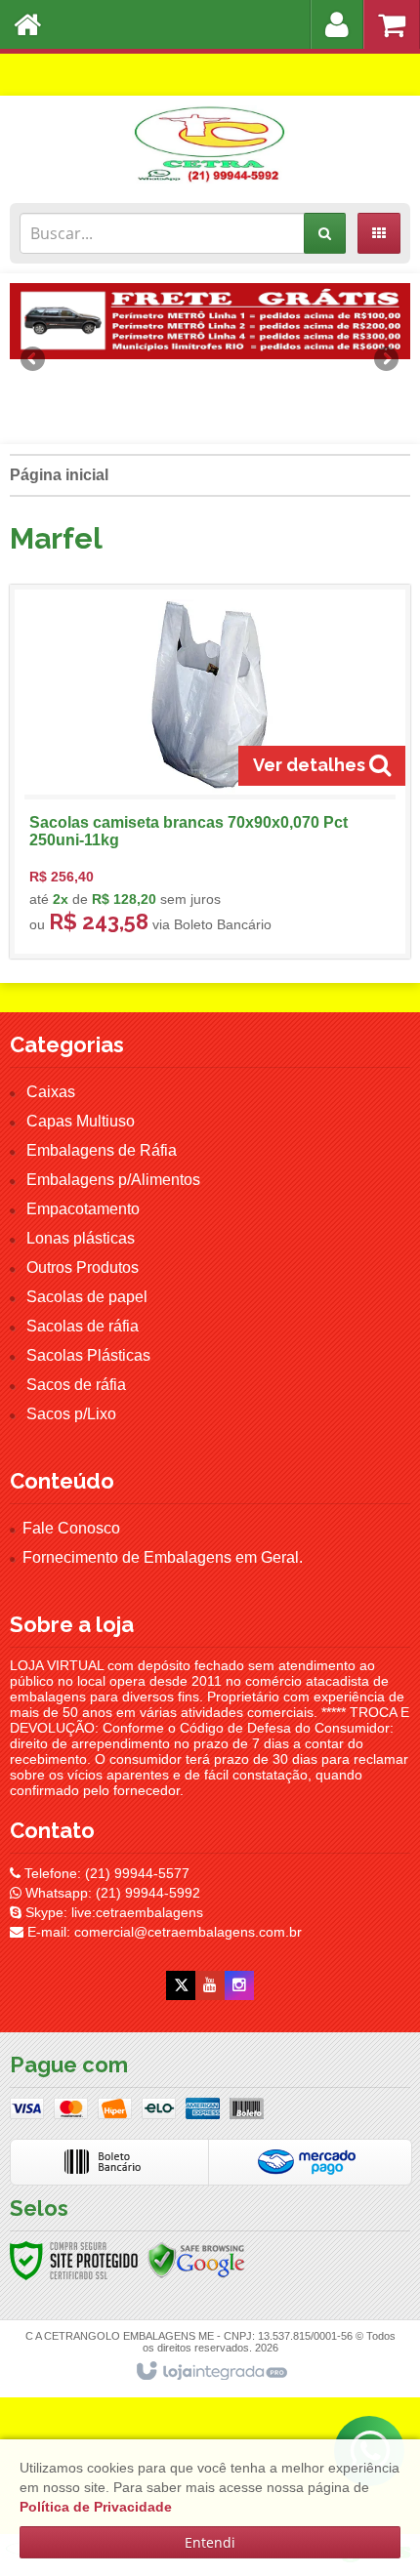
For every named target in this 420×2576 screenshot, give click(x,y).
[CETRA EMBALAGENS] (210, 144)
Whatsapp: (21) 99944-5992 (111, 1893)
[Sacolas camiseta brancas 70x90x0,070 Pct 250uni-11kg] (210, 772)
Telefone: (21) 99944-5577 (105, 1873)
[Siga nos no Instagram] (239, 1985)
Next (386, 351)
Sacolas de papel (87, 1297)
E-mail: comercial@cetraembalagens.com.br (163, 1932)
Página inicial (59, 475)
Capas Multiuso (81, 1121)
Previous (34, 358)
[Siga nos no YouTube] (210, 1985)
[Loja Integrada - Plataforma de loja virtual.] (210, 2372)
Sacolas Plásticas (88, 1355)
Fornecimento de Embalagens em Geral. (163, 1557)
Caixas (51, 1092)
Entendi (210, 2542)
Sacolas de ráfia (83, 1326)
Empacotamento (83, 1209)
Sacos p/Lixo (71, 1414)
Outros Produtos (83, 1268)
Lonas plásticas (81, 1238)
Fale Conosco (71, 1528)
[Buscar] (325, 233)
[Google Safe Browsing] (196, 2259)
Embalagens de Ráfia (102, 1150)
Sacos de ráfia (76, 1385)
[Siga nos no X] (181, 1985)
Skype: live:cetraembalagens (112, 1912)
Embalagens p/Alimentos (113, 1180)
